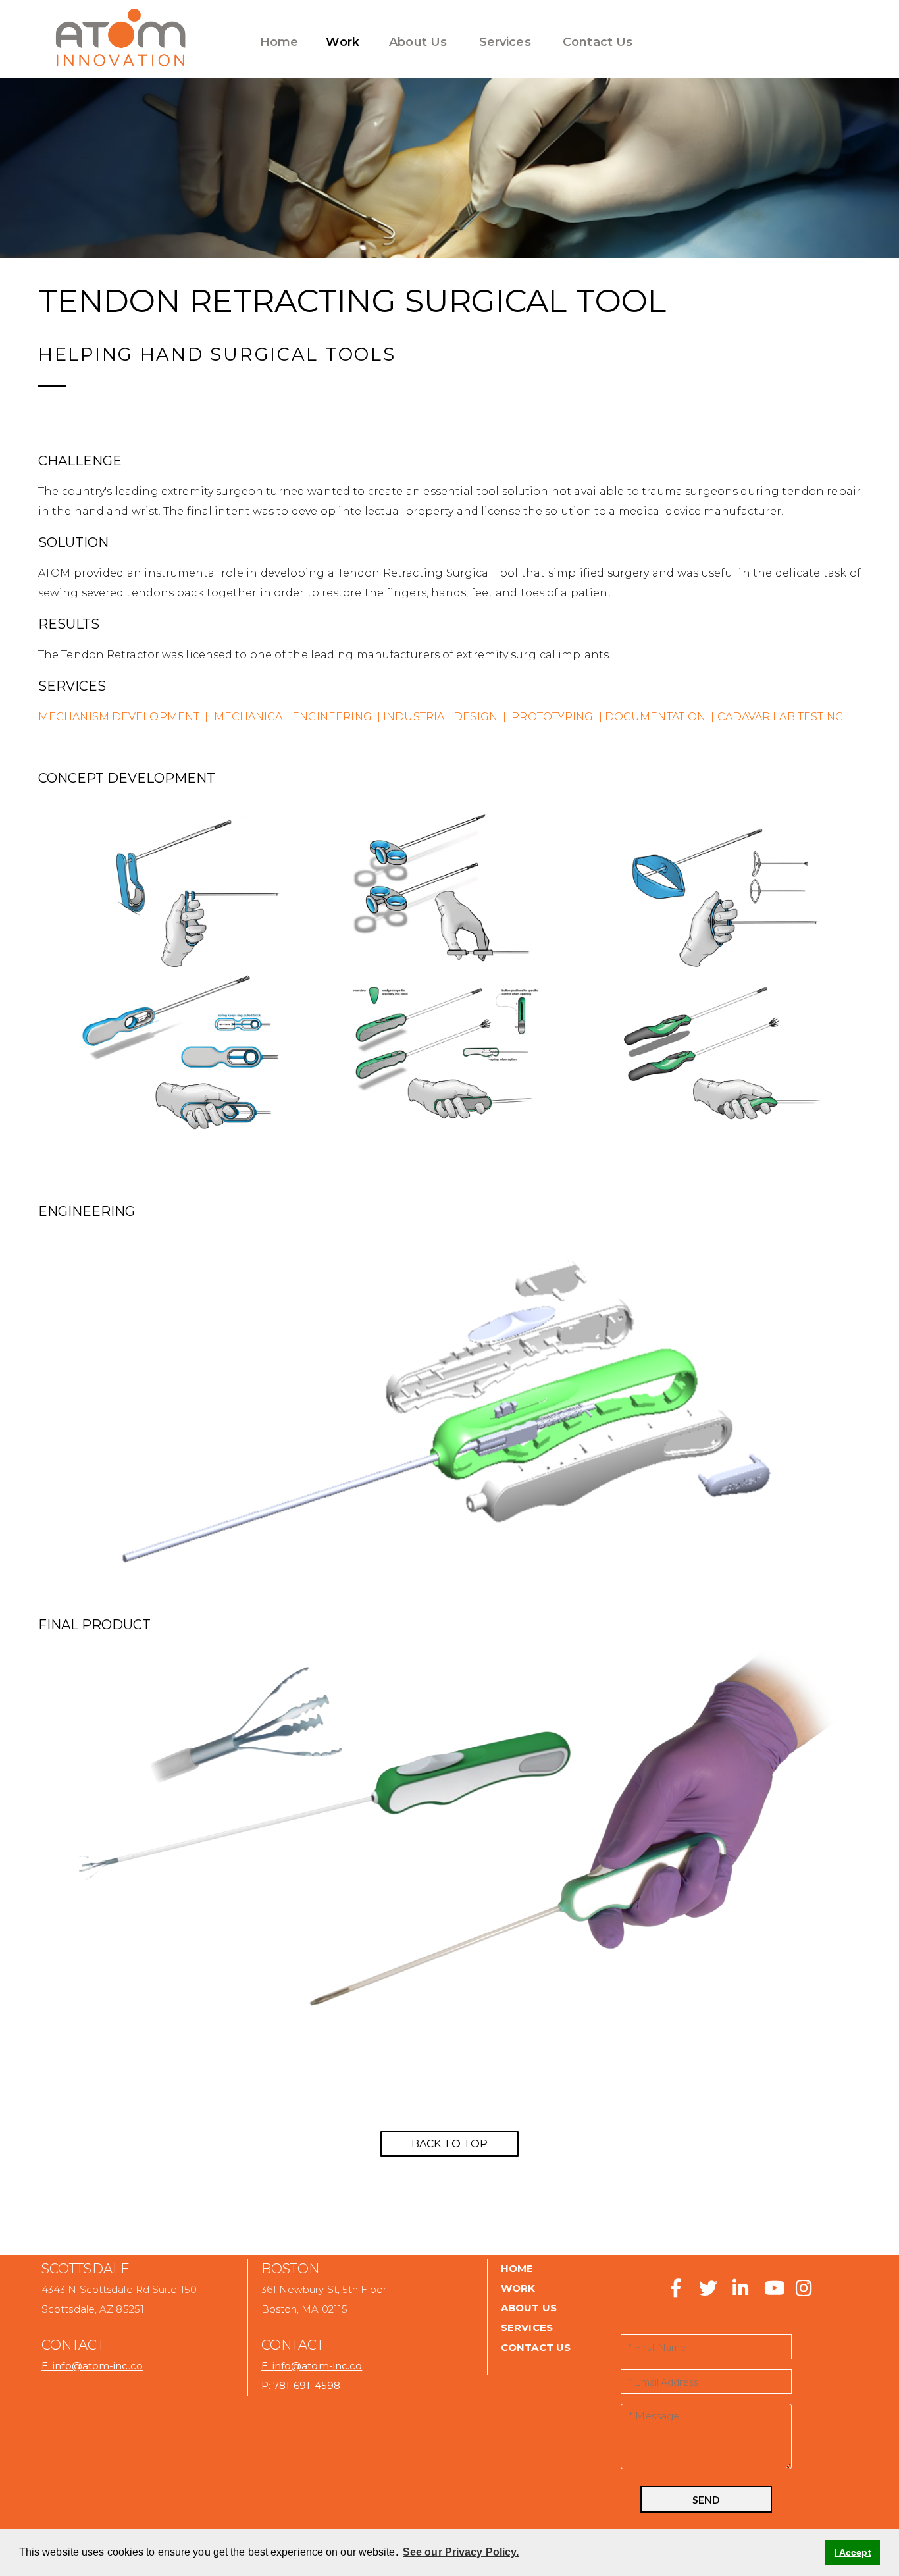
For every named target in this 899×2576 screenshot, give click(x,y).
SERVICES (527, 2327)
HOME (517, 2268)
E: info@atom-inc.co (92, 2366)
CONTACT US (536, 2347)
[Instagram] (802, 2292)
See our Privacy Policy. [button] (461, 2552)
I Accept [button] (853, 2552)
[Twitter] (703, 2292)
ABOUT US (529, 2308)
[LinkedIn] (740, 2292)
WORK (518, 2288)
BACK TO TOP (449, 2144)
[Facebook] (676, 2292)
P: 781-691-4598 (301, 2385)
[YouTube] (773, 2292)
